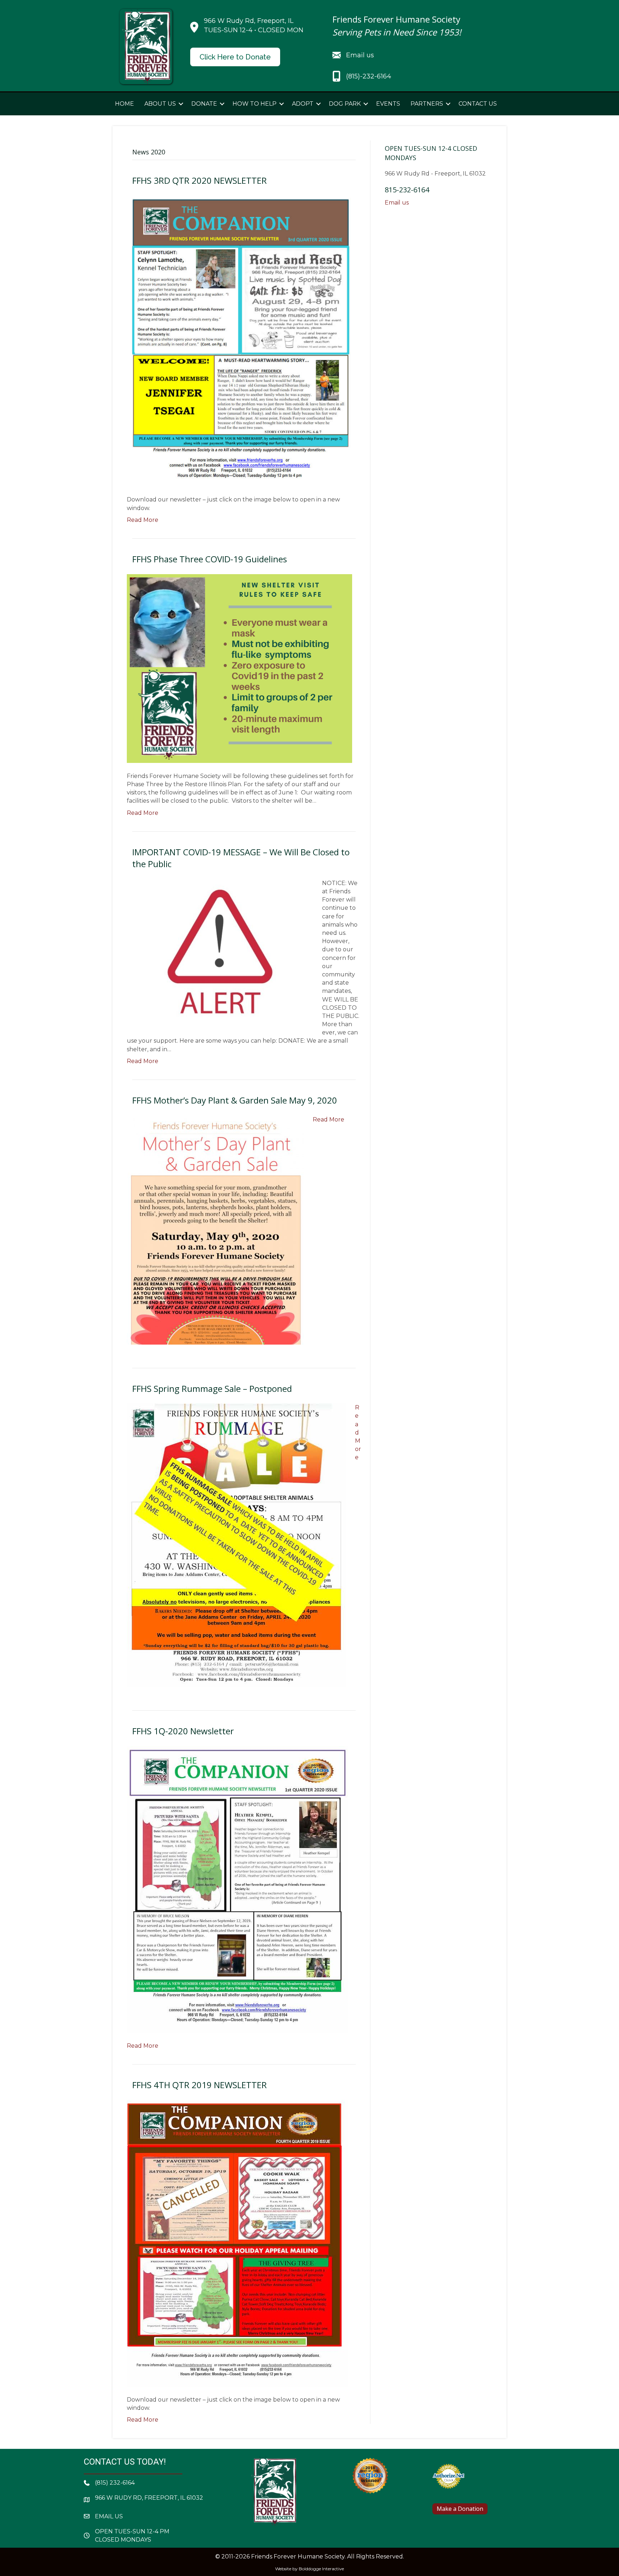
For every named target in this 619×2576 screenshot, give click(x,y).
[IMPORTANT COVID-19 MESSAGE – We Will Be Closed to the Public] (220, 950)
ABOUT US (160, 104)
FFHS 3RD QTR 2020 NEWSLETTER (200, 180)
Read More (143, 520)
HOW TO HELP (255, 104)
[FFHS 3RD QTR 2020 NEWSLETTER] (239, 340)
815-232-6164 (407, 190)
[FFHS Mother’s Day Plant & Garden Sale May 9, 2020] (215, 1229)
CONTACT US (478, 104)
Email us (397, 203)
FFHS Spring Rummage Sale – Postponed (212, 1388)
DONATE (204, 104)
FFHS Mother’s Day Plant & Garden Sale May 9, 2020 (235, 1100)
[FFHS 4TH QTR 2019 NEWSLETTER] (237, 2243)
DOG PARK (345, 104)
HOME (124, 104)
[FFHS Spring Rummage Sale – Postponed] (236, 1545)
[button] (181, 104)
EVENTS (388, 104)
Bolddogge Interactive (321, 2569)
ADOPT (303, 104)
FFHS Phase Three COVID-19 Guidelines (210, 559)
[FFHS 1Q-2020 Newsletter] (237, 1889)
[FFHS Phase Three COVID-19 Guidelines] (239, 668)
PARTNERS (427, 104)
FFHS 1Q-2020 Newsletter (183, 1731)
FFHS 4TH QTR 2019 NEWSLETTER (200, 2085)
